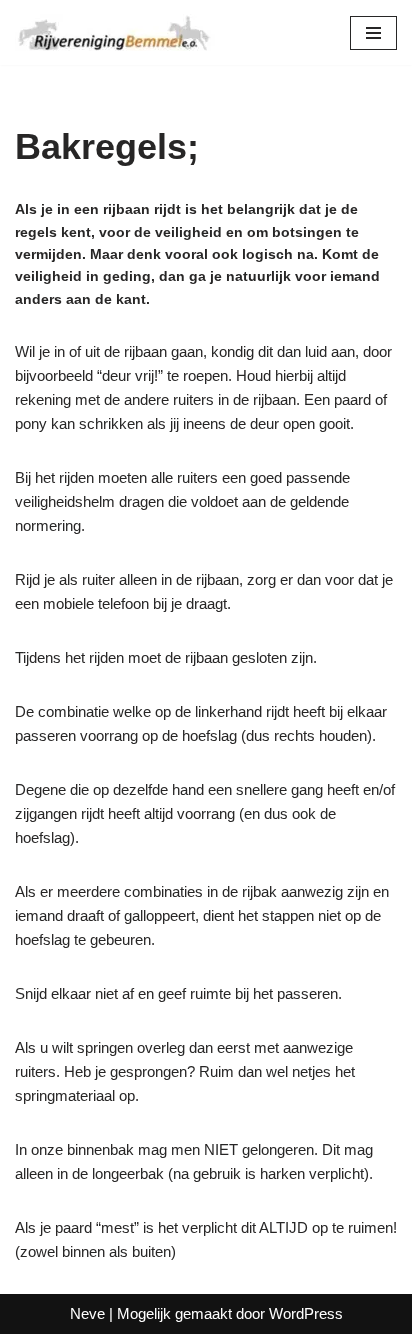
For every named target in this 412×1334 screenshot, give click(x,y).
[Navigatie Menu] (373, 33)
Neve (87, 1313)
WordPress (306, 1313)
